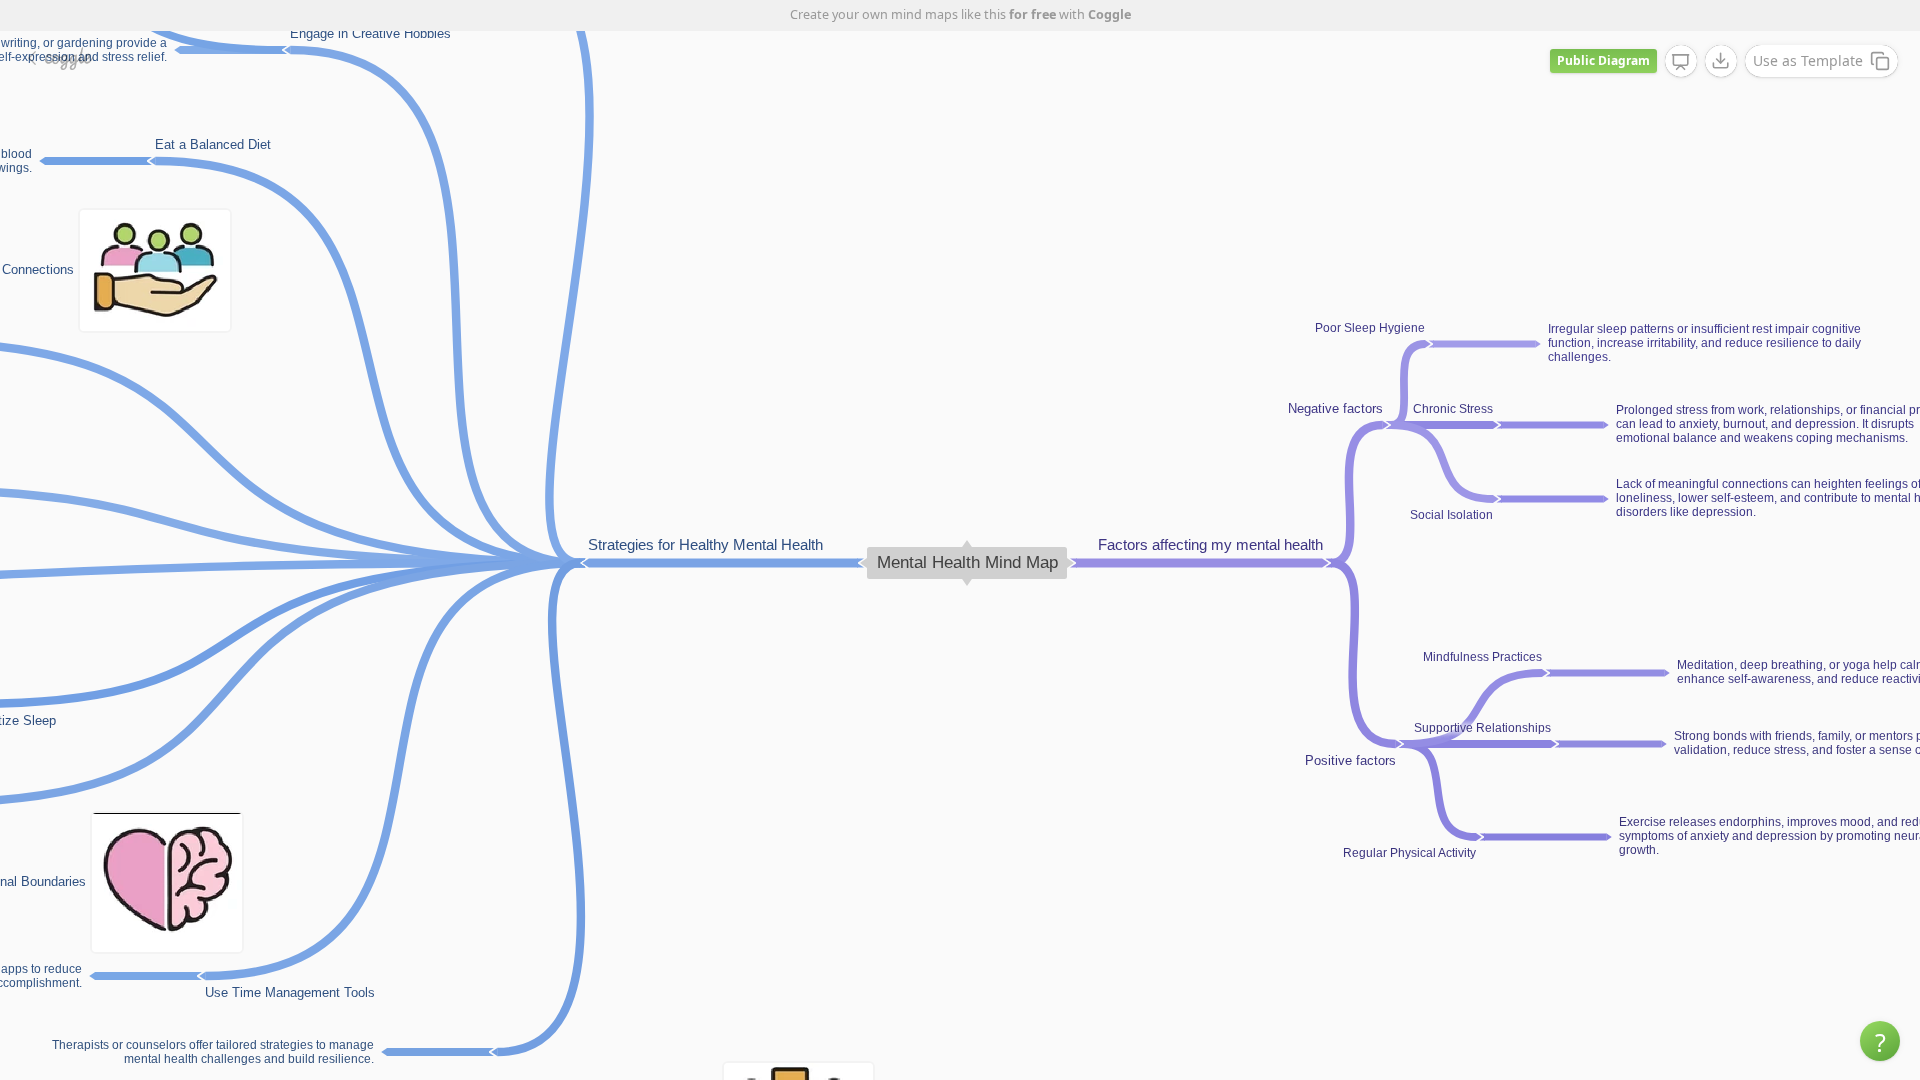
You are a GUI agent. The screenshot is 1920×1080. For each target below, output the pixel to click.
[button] (1880, 1041)
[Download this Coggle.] (1721, 61)
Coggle (1109, 14)
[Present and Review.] (1681, 62)
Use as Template (1808, 60)
